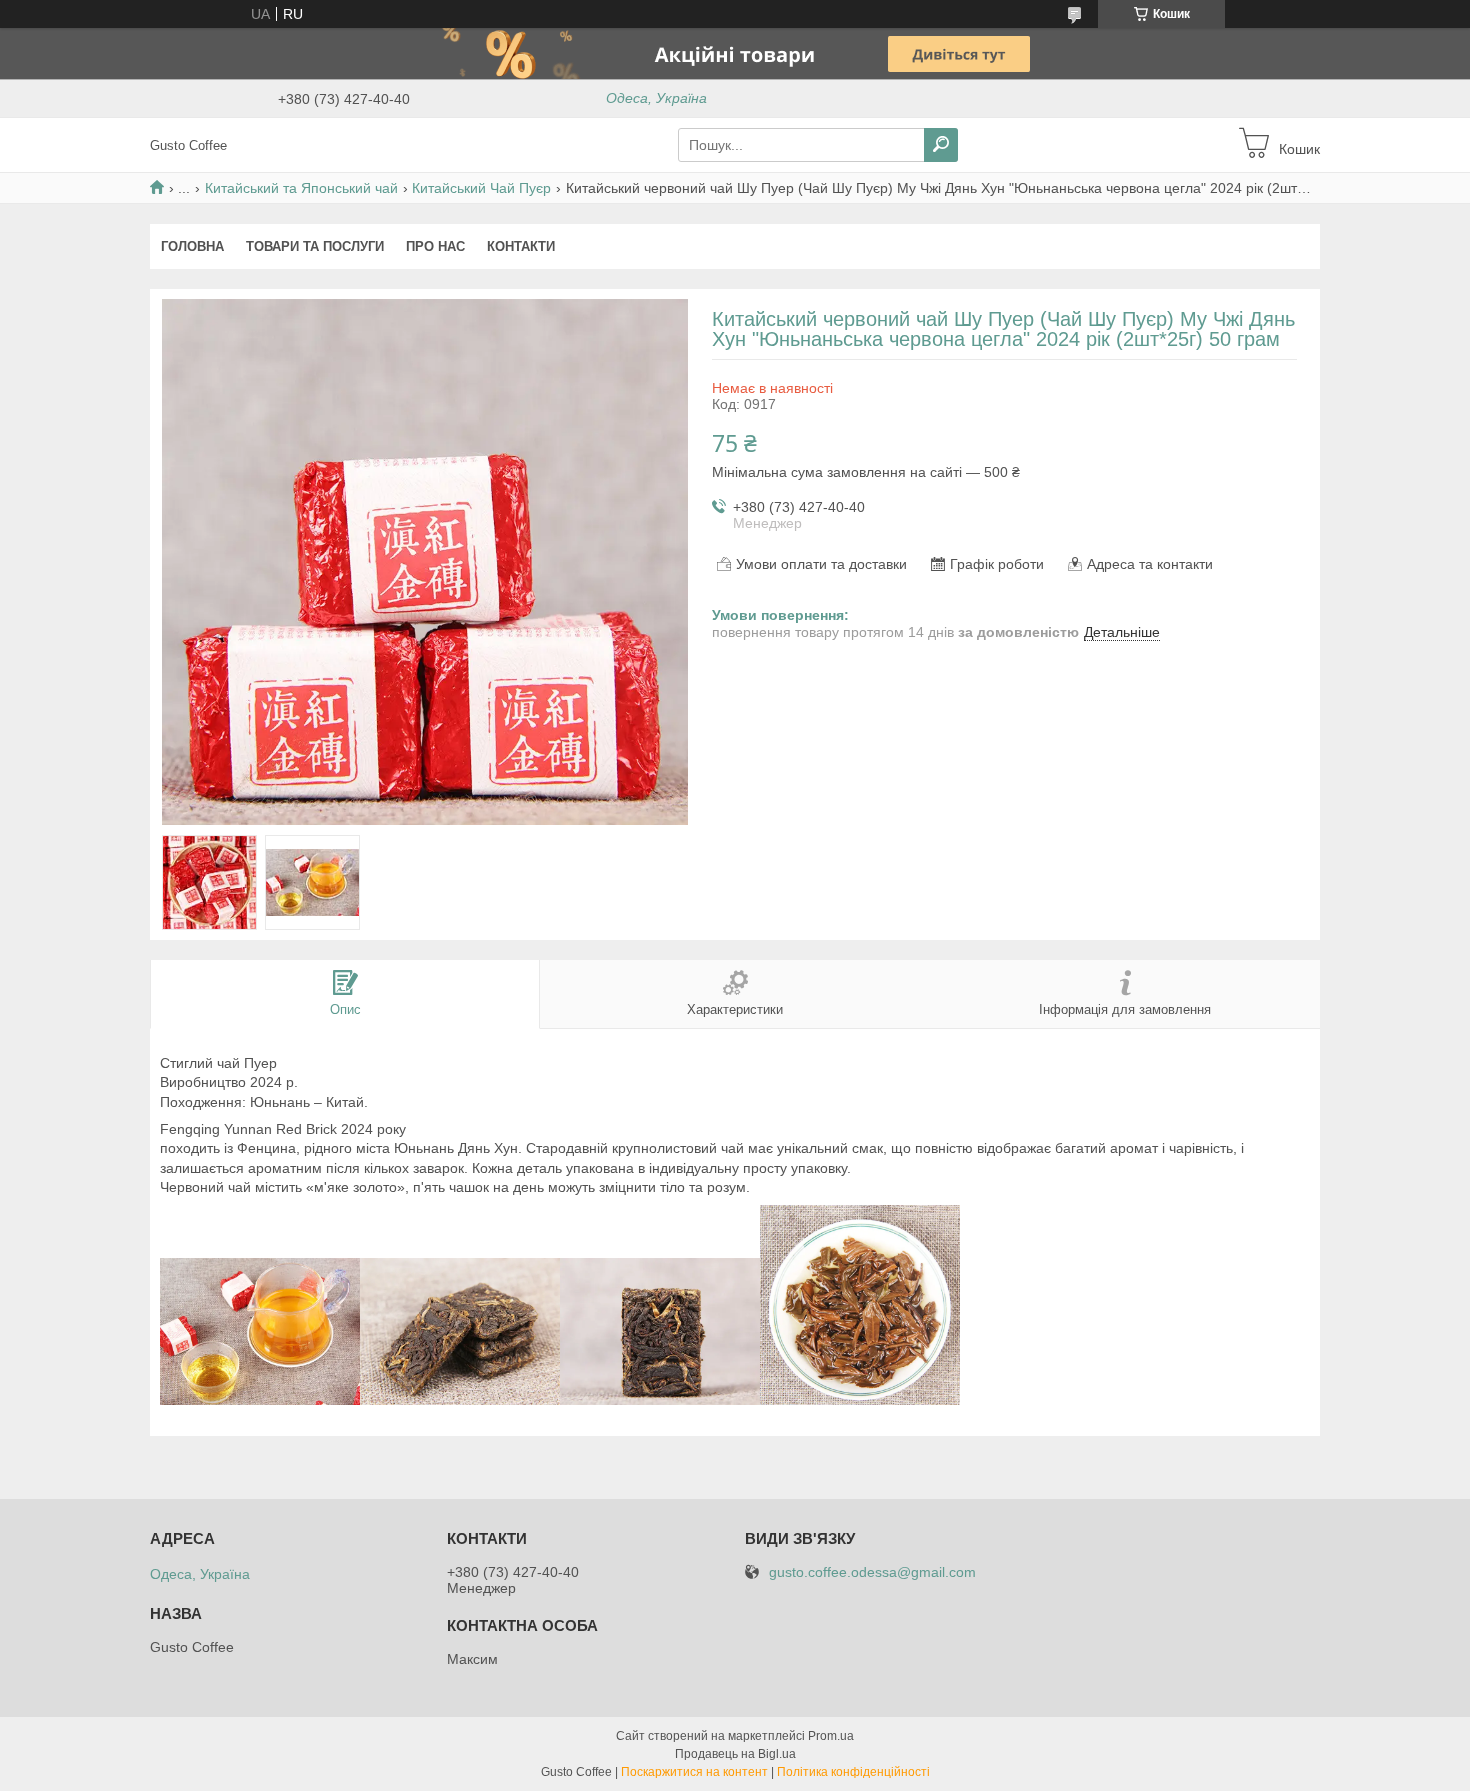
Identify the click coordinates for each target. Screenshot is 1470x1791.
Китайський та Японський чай (301, 188)
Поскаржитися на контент (694, 1772)
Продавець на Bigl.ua (735, 1754)
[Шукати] (941, 145)
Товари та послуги (315, 246)
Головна (192, 246)
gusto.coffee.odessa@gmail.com (872, 1572)
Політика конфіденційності (853, 1772)
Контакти (521, 246)
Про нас (435, 246)
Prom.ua (831, 1736)
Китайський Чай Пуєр (481, 188)
